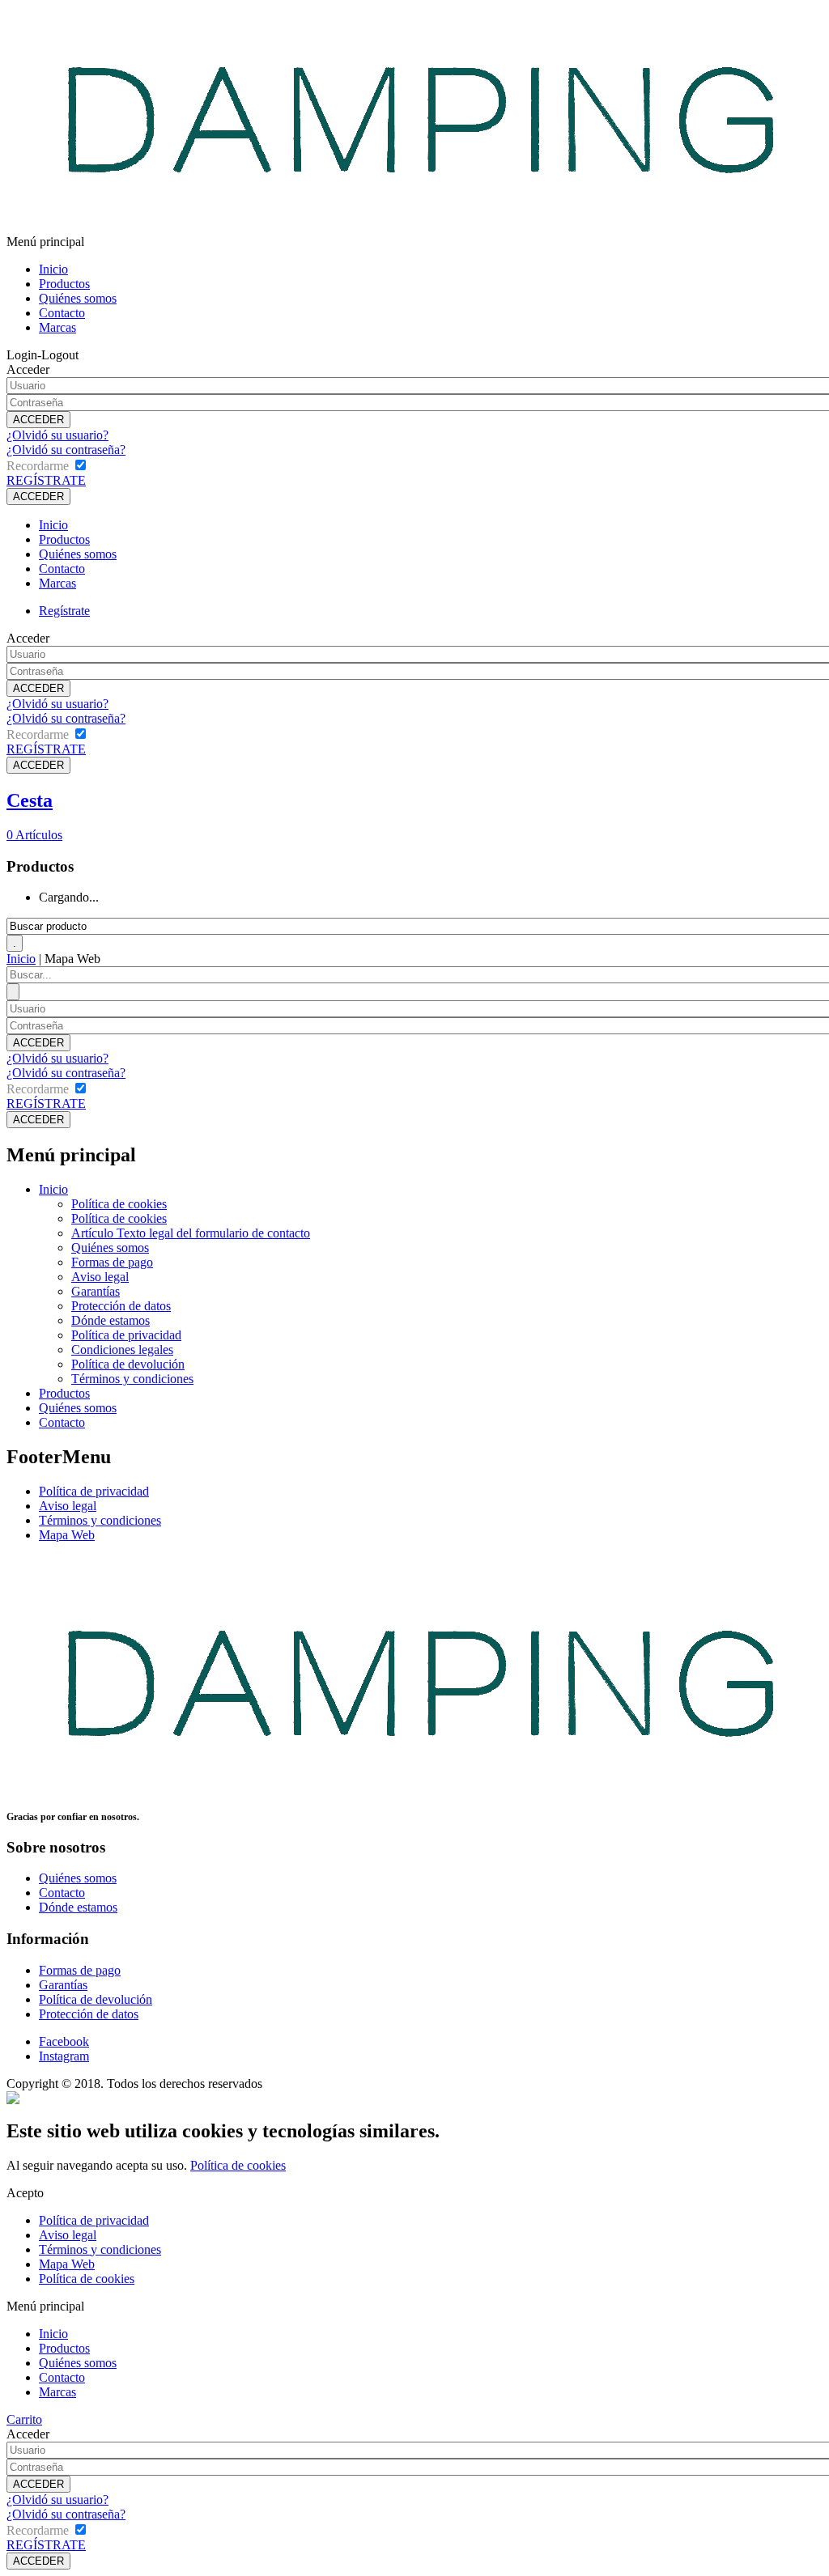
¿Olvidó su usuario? (57, 435)
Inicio (53, 269)
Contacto (62, 313)
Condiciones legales (122, 1350)
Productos (64, 284)
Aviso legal (100, 1277)
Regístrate (64, 611)
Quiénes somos (78, 298)
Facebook (64, 2041)
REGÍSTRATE (46, 480)
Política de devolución (128, 1364)
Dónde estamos (111, 1320)
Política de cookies (119, 1204)
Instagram (64, 2056)
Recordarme (38, 466)
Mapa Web (67, 1535)
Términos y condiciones (132, 1379)
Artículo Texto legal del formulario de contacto (191, 1233)
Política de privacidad (126, 1335)
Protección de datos (121, 1306)
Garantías (96, 1291)
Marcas (57, 327)
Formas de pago (112, 1262)
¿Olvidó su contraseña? (66, 450)
